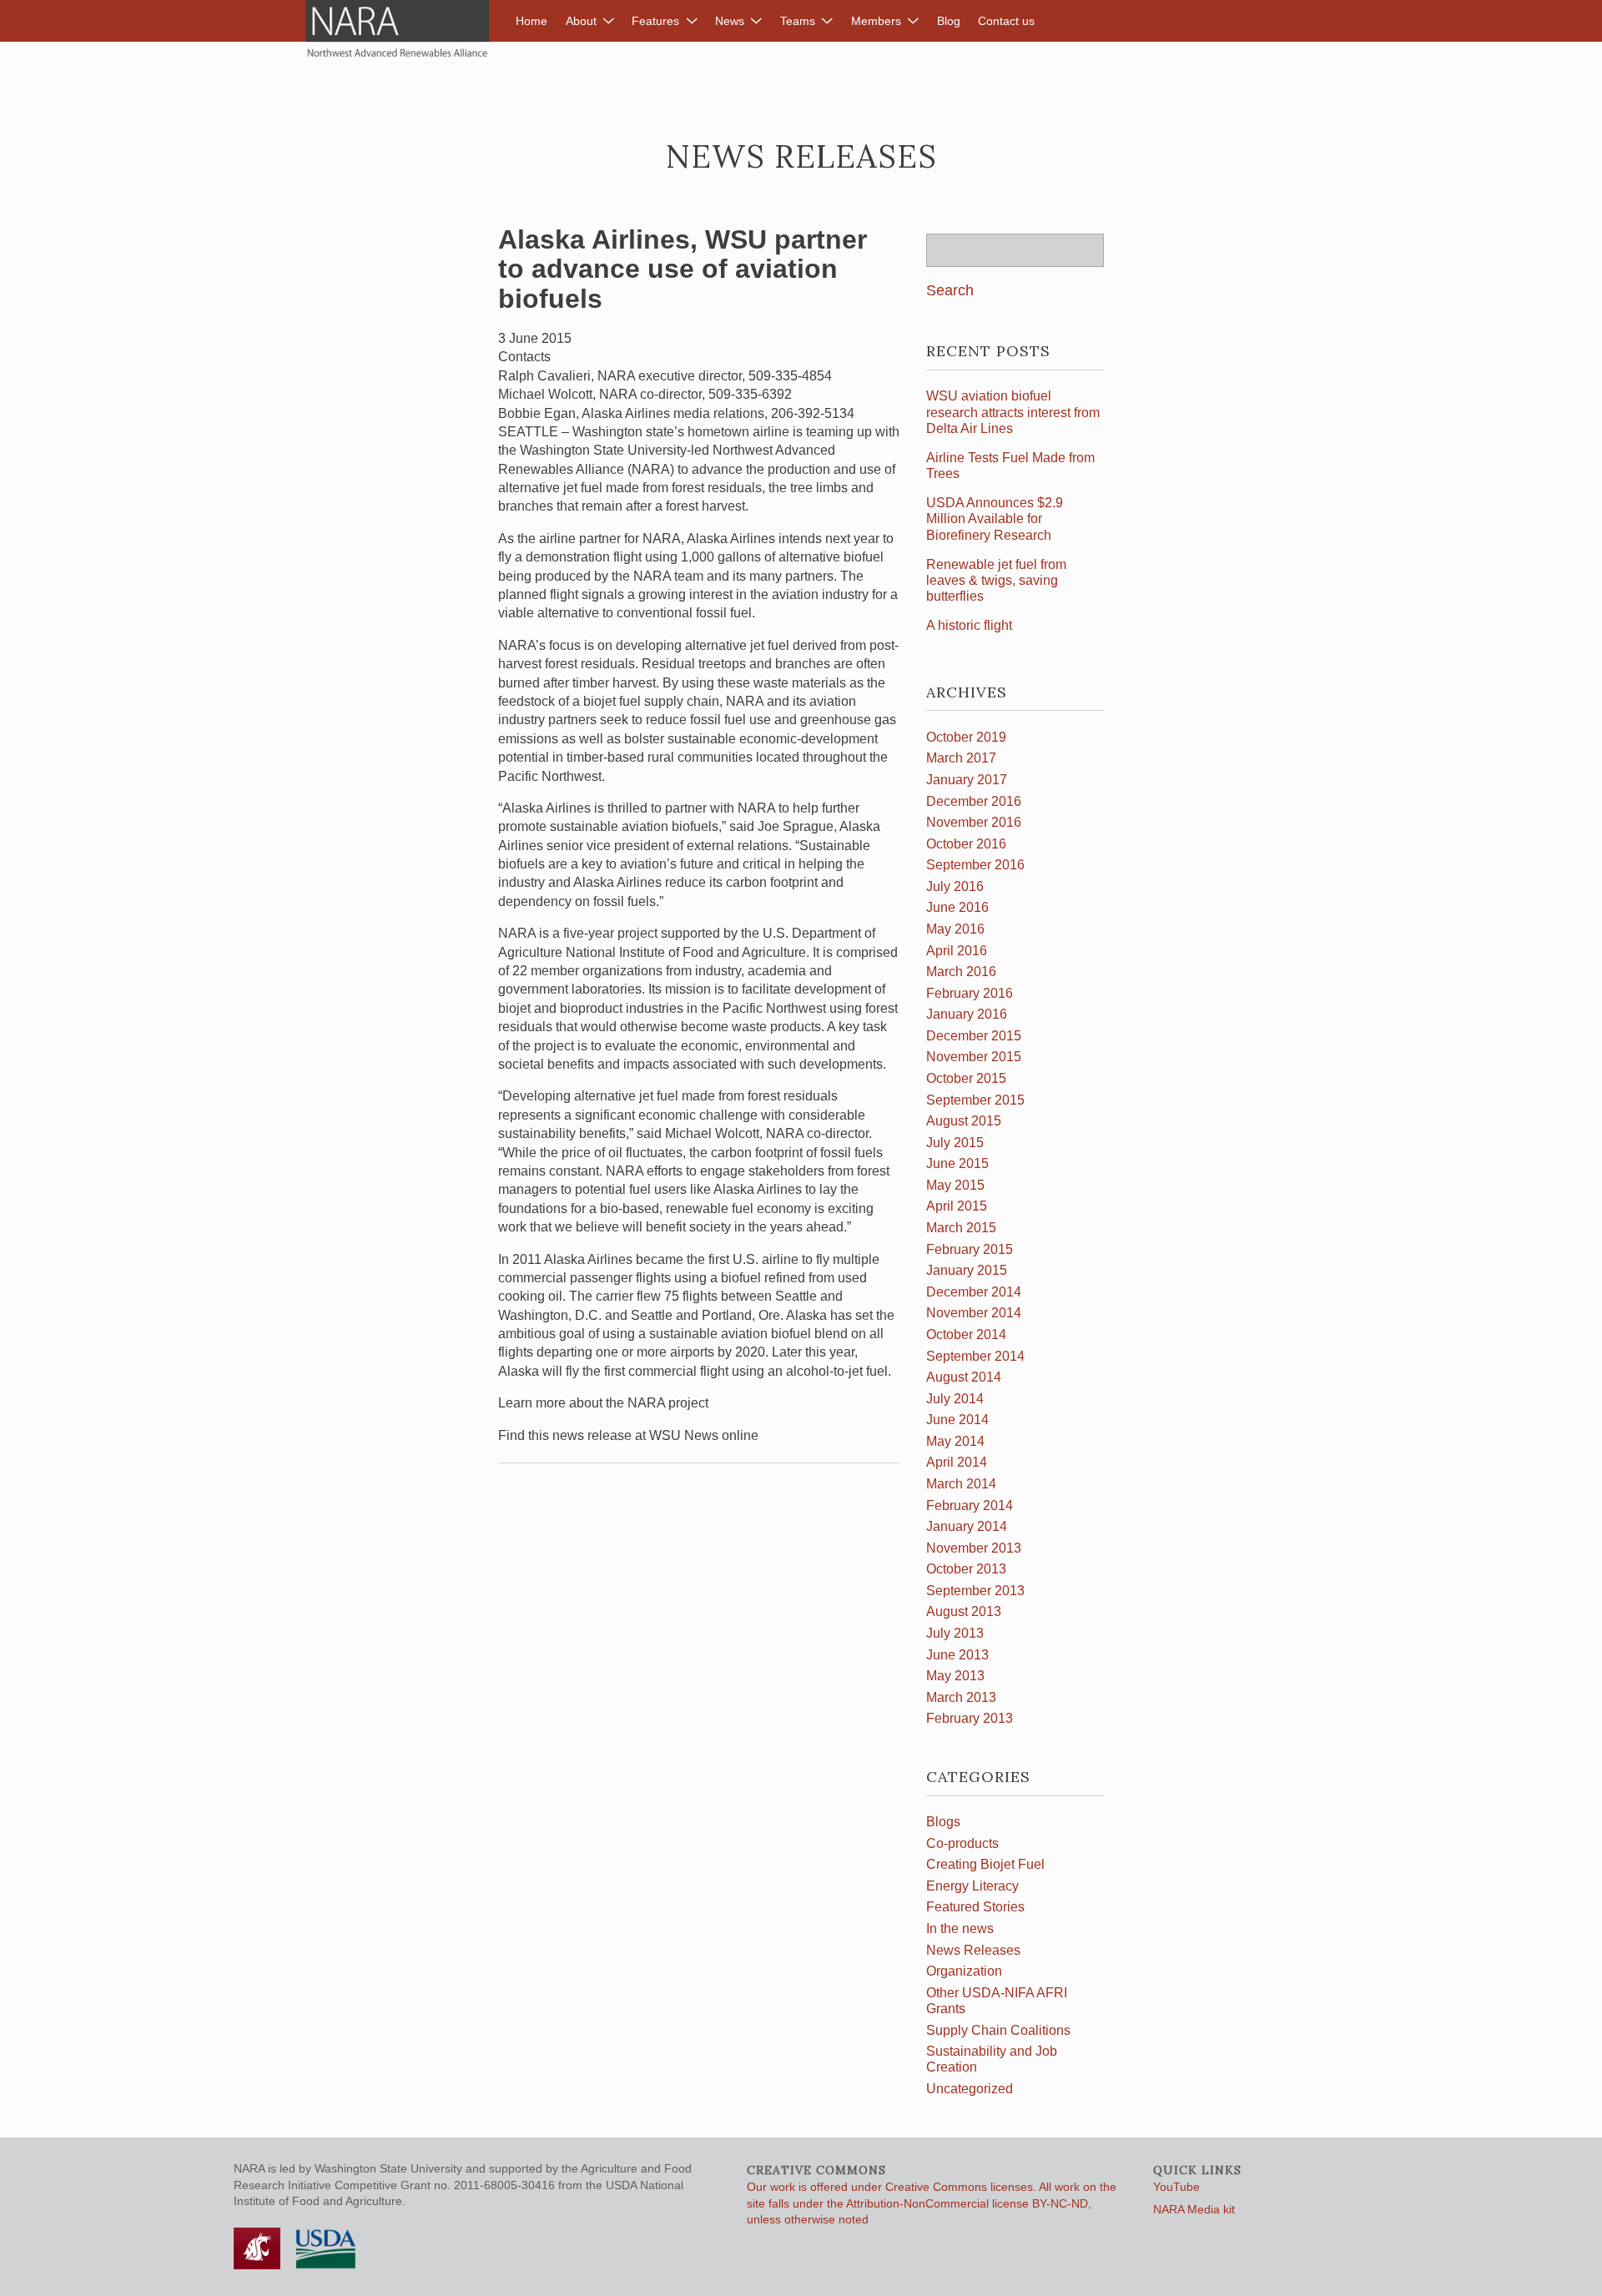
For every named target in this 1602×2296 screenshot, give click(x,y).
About (581, 21)
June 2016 (957, 907)
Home (531, 21)
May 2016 (955, 929)
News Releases (973, 1950)
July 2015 (955, 1143)
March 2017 (961, 758)
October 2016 (966, 844)
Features (655, 21)
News (730, 21)
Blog (949, 21)
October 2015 (966, 1078)
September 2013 (975, 1591)
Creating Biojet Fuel (985, 1864)
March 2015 (961, 1228)
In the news (960, 1928)
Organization (964, 1971)
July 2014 (955, 1399)
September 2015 (975, 1100)
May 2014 (955, 1441)
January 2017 (967, 780)
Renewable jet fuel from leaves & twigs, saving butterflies (996, 580)
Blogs (943, 1822)
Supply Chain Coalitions (998, 2030)
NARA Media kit (1194, 2209)
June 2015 (957, 1163)
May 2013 (955, 1676)
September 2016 (975, 865)
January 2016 (967, 1014)
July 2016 (955, 886)
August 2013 (964, 1611)
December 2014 (974, 1292)
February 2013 (970, 1718)
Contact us (1006, 21)
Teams (798, 21)
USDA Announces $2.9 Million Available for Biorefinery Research (995, 519)
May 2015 (955, 1185)
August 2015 (964, 1121)
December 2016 (974, 801)
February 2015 (970, 1249)
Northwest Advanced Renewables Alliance (397, 29)
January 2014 (967, 1526)
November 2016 (974, 822)
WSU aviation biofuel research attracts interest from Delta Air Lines (1013, 412)
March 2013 (961, 1697)
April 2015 (957, 1206)
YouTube (1176, 2187)
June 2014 (957, 1420)
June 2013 (957, 1655)
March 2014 (961, 1484)
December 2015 (974, 1036)
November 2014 (974, 1313)
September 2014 (975, 1356)
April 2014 (957, 1462)
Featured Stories (975, 1907)
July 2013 (955, 1633)
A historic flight (969, 625)
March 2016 (961, 972)
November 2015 (974, 1057)
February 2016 (970, 993)
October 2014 (966, 1334)
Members (876, 21)
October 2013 (966, 1569)
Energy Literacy (972, 1886)
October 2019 (966, 737)
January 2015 (967, 1270)
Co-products (962, 1843)
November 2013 (974, 1548)
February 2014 (970, 1505)
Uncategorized (970, 2089)
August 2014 (964, 1377)
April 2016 (957, 951)
